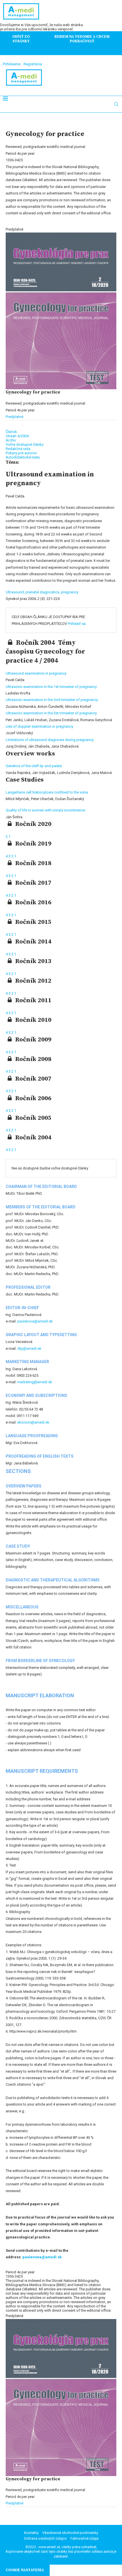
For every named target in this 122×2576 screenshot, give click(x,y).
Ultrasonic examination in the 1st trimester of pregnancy (51, 687)
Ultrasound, (16, 592)
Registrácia (33, 64)
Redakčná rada (18, 449)
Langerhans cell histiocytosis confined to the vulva (47, 792)
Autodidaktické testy (23, 457)
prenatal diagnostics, (43, 592)
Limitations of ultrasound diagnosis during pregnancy (50, 740)
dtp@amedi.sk (29, 1348)
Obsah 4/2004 (17, 436)
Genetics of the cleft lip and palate (34, 766)
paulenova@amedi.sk (35, 1321)
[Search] (116, 104)
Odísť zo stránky (21, 39)
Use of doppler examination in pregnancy (39, 726)
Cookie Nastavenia (25, 2570)
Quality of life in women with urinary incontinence (45, 810)
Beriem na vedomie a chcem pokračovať (82, 39)
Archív (11, 440)
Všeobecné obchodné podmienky (70, 2533)
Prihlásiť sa (77, 624)
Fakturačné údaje (84, 2538)
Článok (11, 432)
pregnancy (70, 592)
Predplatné (14, 417)
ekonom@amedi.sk (33, 1422)
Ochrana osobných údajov (45, 2538)
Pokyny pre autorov (21, 453)
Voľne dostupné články (25, 444)
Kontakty (31, 2533)
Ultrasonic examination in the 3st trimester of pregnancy (51, 713)
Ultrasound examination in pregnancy (36, 673)
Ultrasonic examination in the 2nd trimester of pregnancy (52, 700)
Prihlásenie (12, 64)
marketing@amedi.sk (35, 1382)
